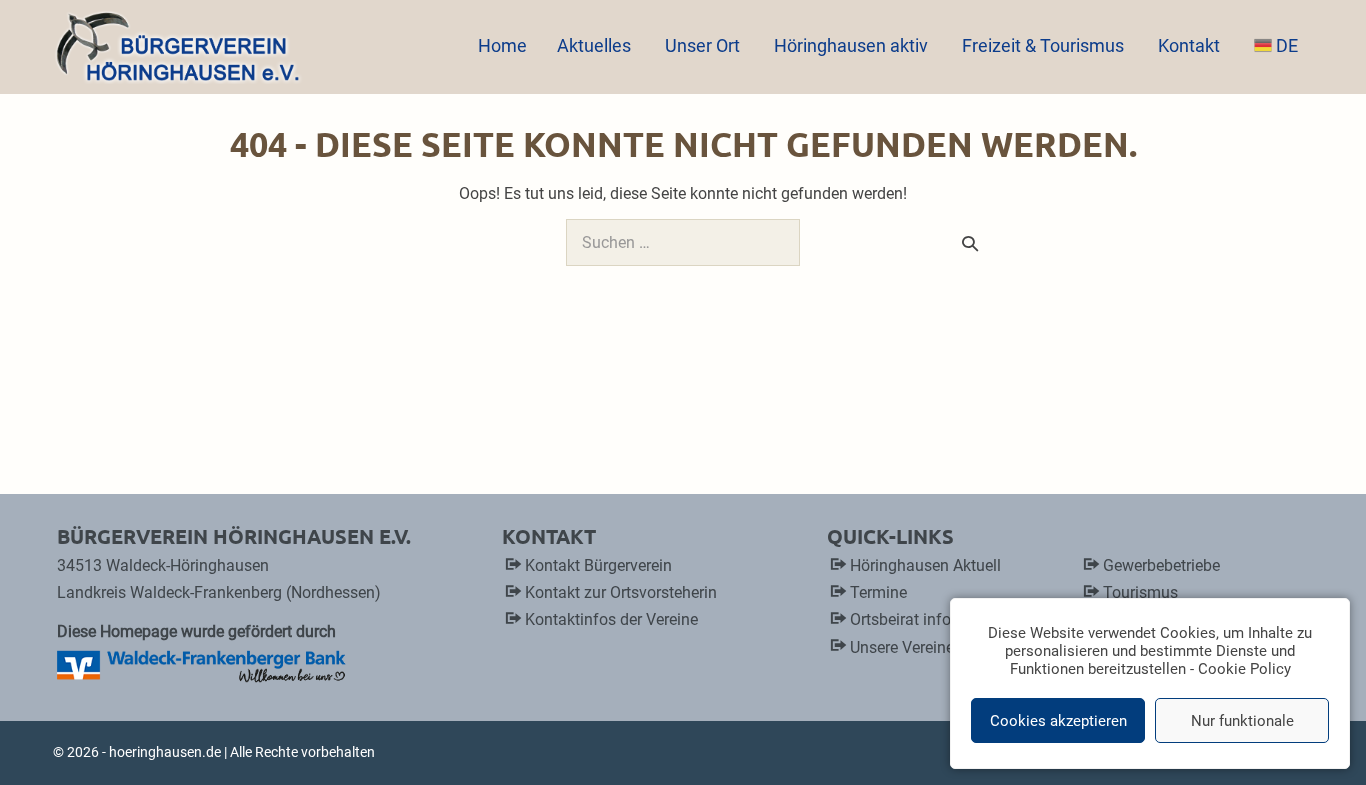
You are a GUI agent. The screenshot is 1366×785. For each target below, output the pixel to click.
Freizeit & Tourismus (1045, 45)
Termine (878, 592)
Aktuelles (596, 45)
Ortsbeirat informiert (921, 619)
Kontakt (1191, 45)
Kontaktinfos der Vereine (611, 619)
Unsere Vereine (902, 647)
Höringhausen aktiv (853, 45)
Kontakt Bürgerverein (598, 565)
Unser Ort (704, 45)
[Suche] (970, 243)
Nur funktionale (1242, 721)
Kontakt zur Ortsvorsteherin (621, 592)
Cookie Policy (1244, 669)
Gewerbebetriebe (1161, 565)
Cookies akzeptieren (1058, 721)
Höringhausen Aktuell (925, 565)
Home (502, 45)
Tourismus (1140, 592)
